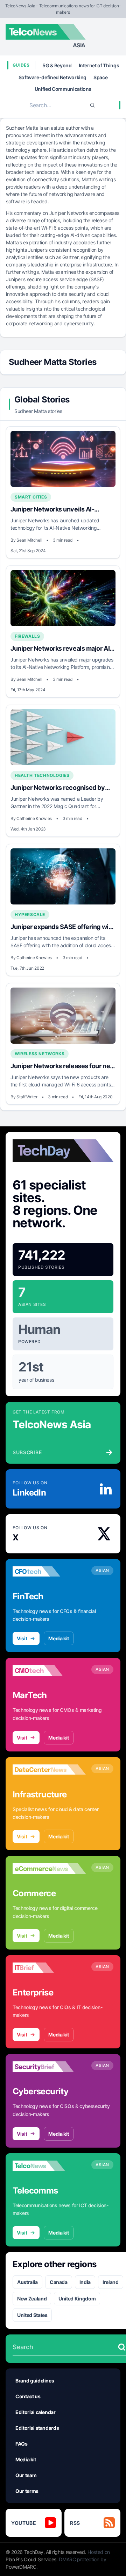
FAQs (22, 2444)
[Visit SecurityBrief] (49, 2067)
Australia (27, 2282)
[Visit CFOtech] (49, 1572)
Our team (26, 2475)
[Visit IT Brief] (49, 1968)
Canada (59, 2282)
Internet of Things (99, 65)
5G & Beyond (57, 65)
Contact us (28, 2396)
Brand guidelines (35, 2381)
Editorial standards (37, 2428)
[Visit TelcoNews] (49, 2166)
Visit (22, 1638)
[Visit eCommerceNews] (49, 1869)
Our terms (27, 2491)
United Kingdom (77, 2299)
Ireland (111, 2282)
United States (32, 2315)
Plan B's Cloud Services (31, 2559)
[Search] (92, 105)
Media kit (59, 1638)
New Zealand (32, 2299)
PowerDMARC (21, 2567)
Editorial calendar (36, 2412)
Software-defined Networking (53, 77)
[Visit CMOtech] (49, 1670)
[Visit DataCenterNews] (49, 1770)
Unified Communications (63, 89)
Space (100, 77)
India (85, 2282)
